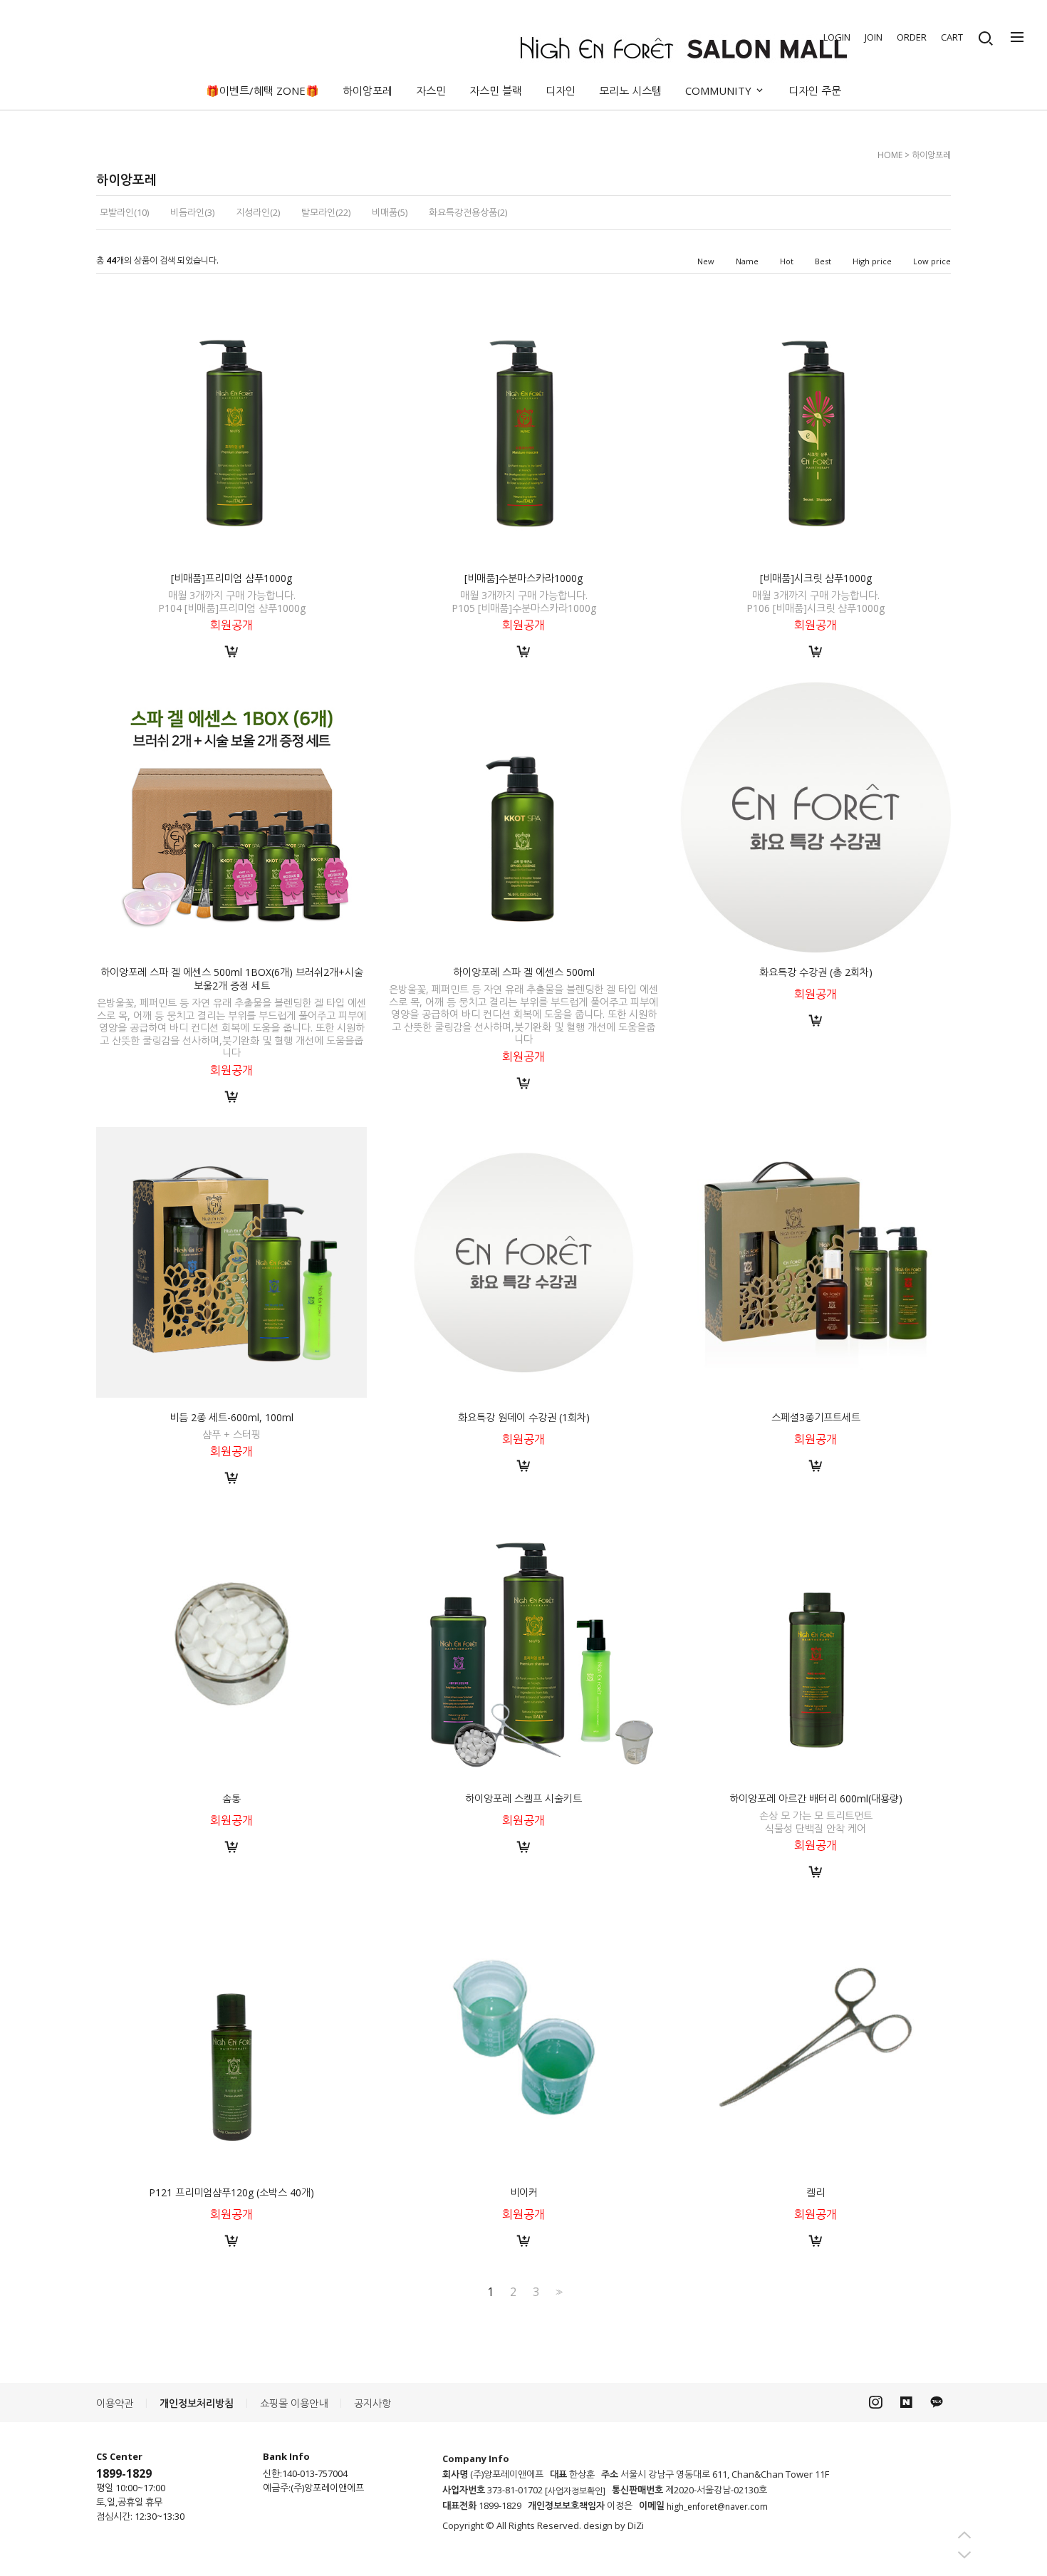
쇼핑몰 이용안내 (294, 2403)
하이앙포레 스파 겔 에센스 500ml (524, 972)
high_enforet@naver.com (717, 2507)
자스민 (431, 90)
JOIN (874, 37)
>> (558, 2292)
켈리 (816, 2192)
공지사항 (373, 2403)
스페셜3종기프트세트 (816, 1417)
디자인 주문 (815, 90)
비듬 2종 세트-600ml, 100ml (231, 1417)
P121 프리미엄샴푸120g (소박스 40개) (231, 2192)
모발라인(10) (124, 212)
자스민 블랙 (496, 90)
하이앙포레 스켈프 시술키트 (523, 1798)
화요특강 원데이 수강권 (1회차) (524, 1417)
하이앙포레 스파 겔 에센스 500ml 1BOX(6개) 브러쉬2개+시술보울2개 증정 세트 (232, 979)
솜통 (231, 1798)
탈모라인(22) (326, 212)
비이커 (524, 2192)
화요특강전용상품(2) (468, 212)
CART (952, 37)
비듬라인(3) (192, 212)
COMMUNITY (720, 90)
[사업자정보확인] (575, 2491)
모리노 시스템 (630, 90)
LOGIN (837, 37)
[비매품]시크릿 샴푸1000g (816, 578)
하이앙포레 (368, 90)
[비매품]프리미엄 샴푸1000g (231, 578)
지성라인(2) (258, 212)
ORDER (912, 37)
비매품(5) (390, 212)
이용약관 (115, 2403)
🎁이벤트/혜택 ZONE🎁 (262, 90)
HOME (890, 155)
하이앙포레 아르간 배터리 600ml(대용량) (816, 1798)
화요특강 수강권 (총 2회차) (816, 972)
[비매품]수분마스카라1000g (523, 578)
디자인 (561, 90)
